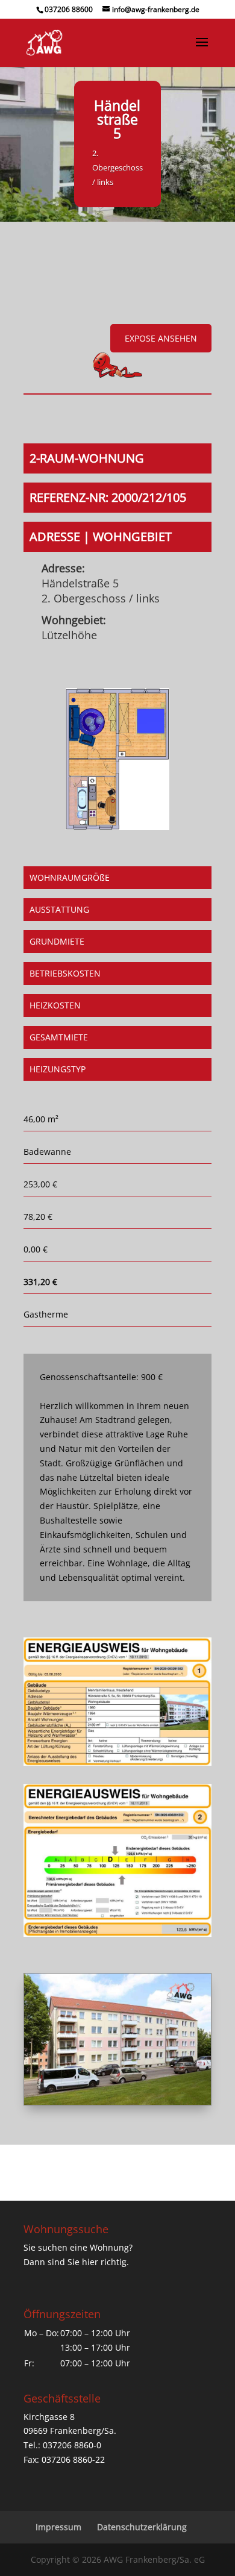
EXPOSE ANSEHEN (161, 338)
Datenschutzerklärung (142, 2527)
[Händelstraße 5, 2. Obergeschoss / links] (117, 827)
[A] (117, 2102)
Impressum (58, 2527)
